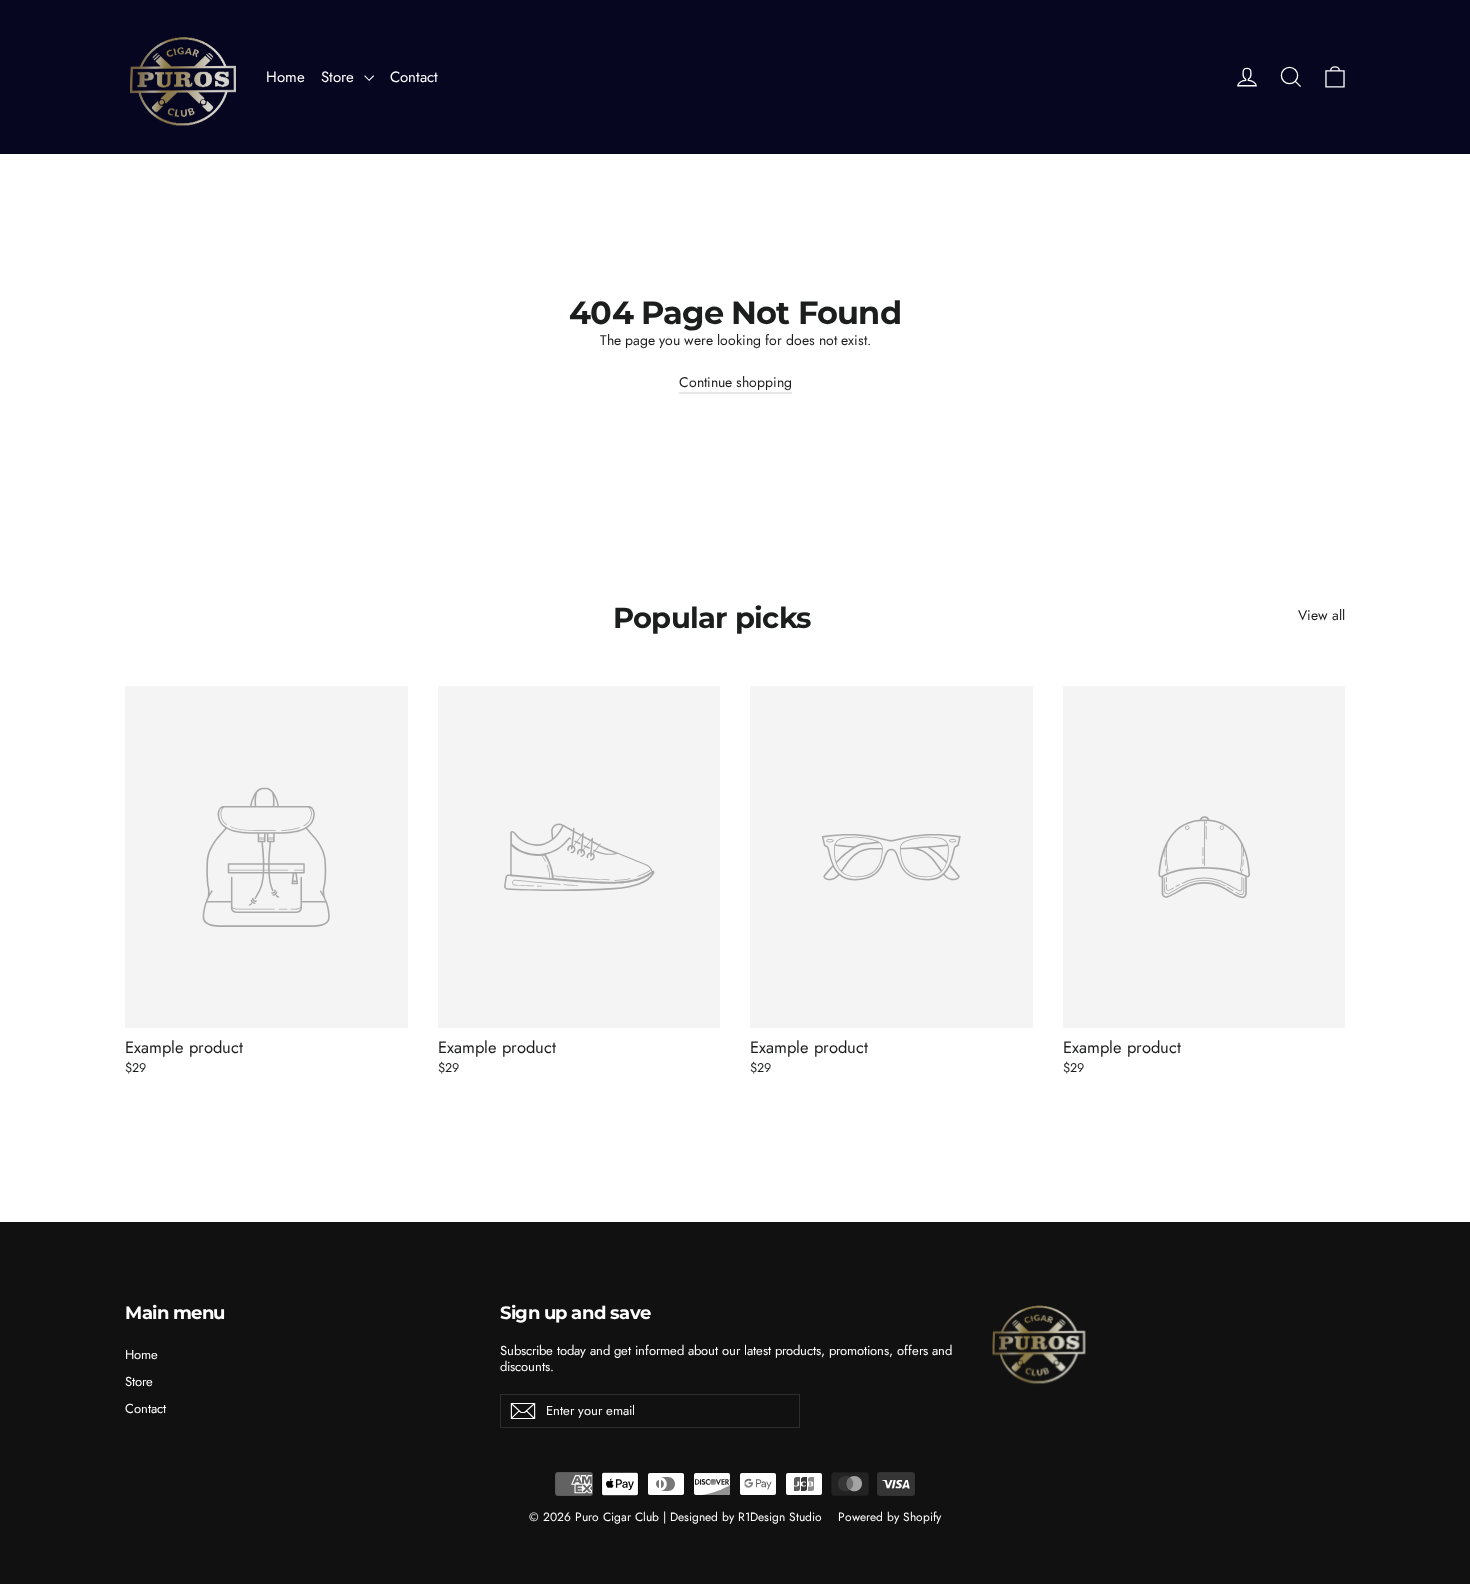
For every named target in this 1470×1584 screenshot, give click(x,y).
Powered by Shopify (889, 1517)
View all (1321, 614)
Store (340, 77)
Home (285, 77)
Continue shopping (735, 382)
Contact (414, 77)
